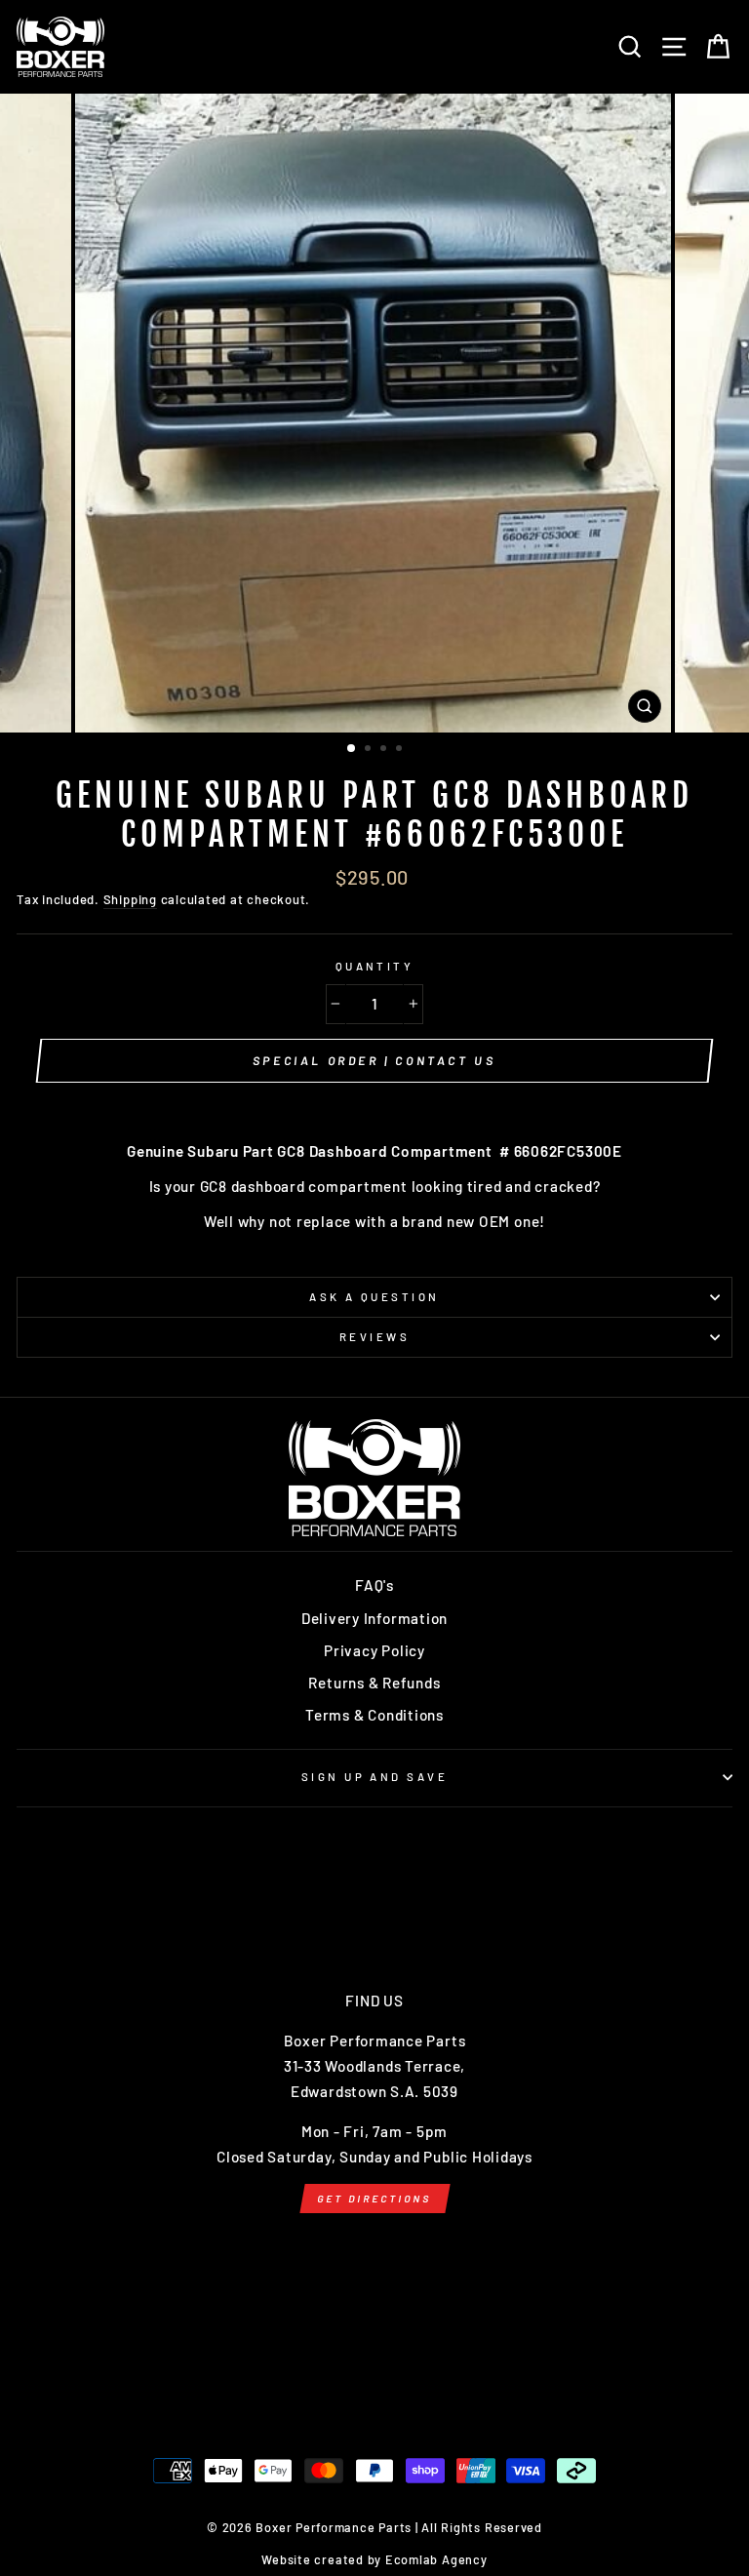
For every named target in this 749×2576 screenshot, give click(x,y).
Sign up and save (374, 1777)
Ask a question (374, 1297)
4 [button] (401, 750)
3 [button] (385, 750)
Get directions (374, 2199)
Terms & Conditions (374, 1715)
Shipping (130, 899)
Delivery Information (374, 1618)
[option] (375, 414)
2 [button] (370, 750)
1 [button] (352, 749)
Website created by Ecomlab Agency (374, 2559)
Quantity (375, 966)
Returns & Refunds (374, 1683)
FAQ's (374, 1585)
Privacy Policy (374, 1650)
